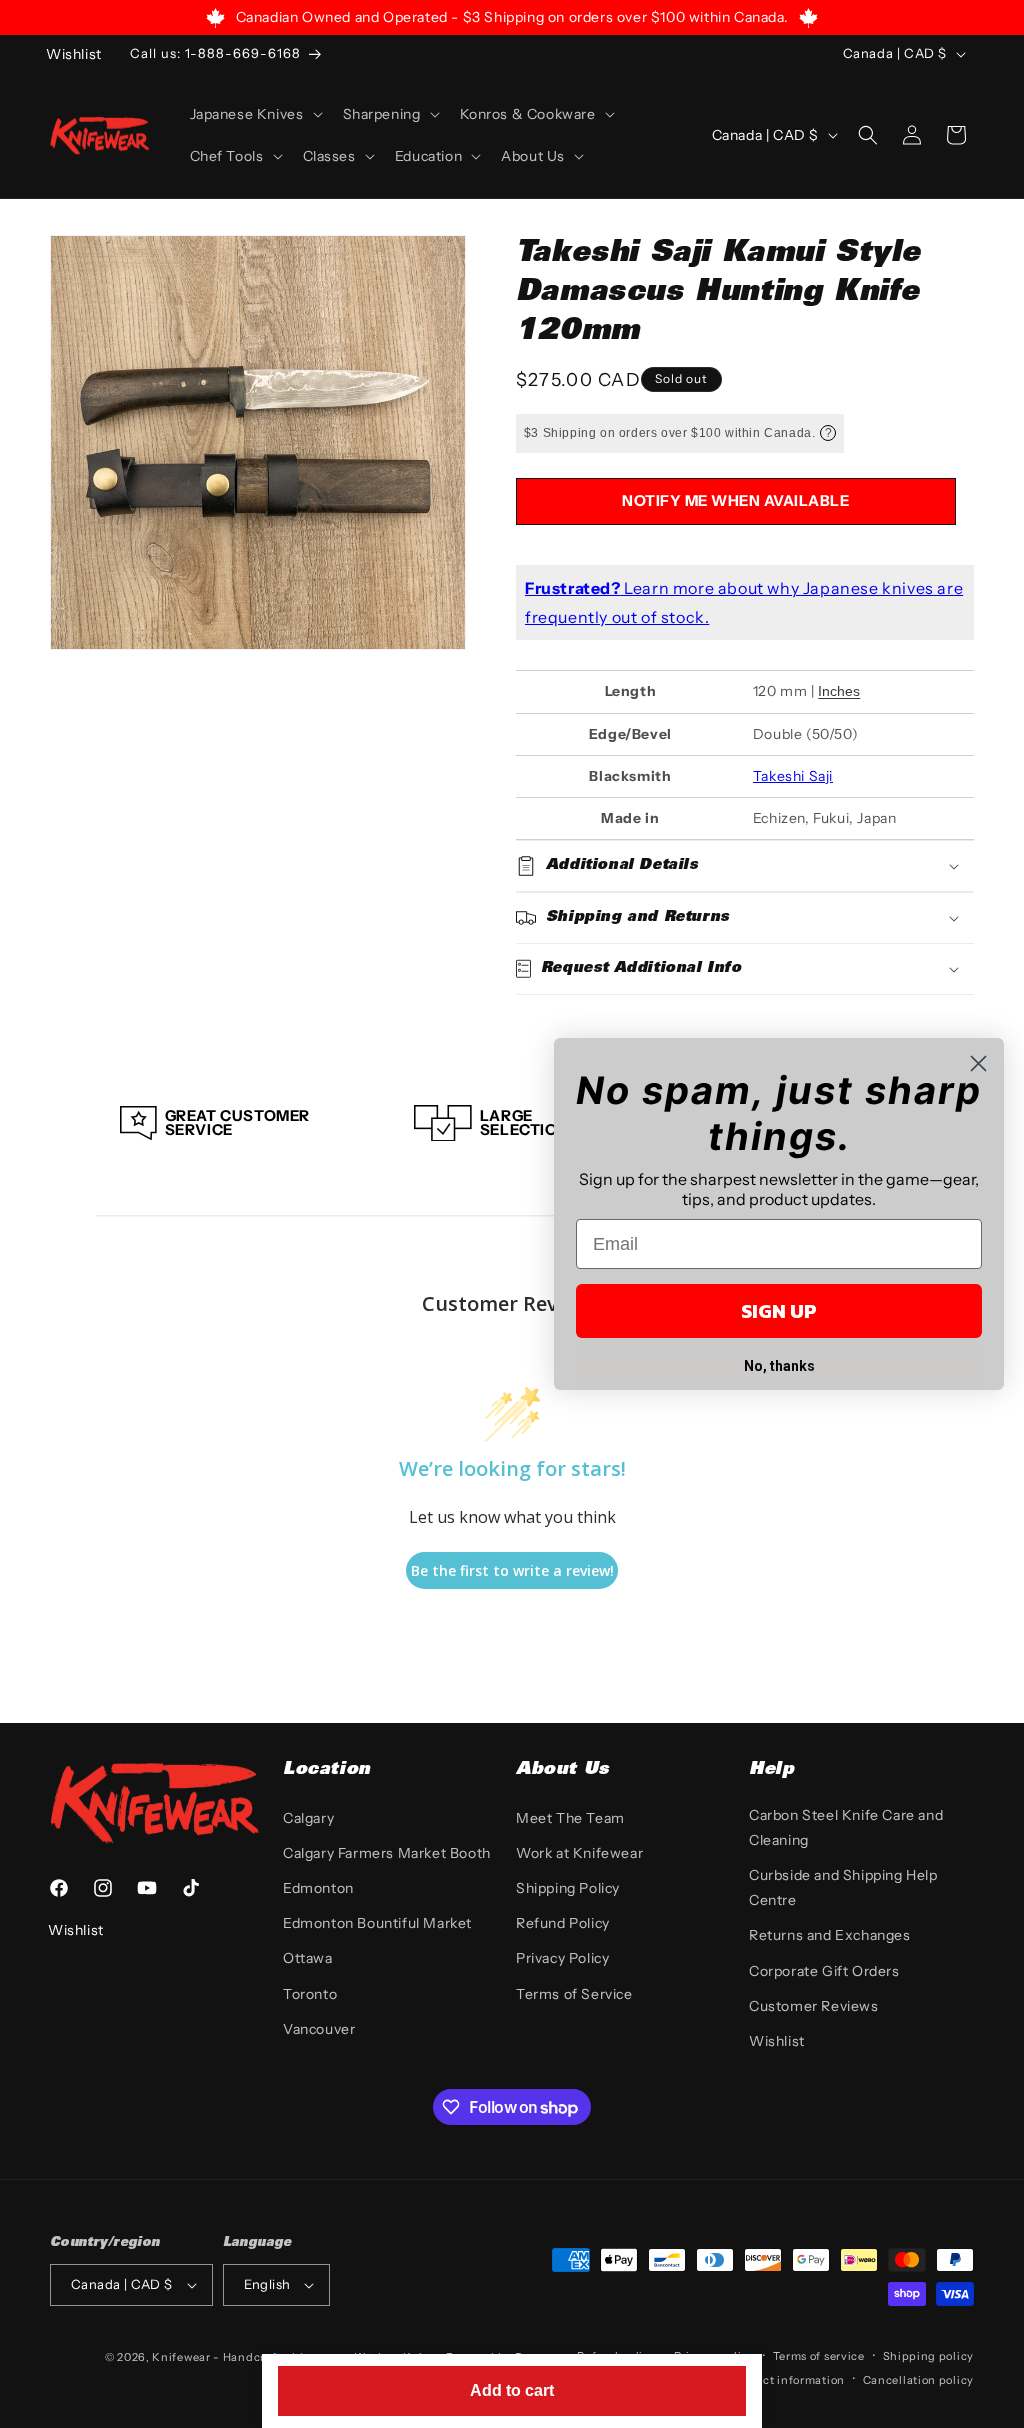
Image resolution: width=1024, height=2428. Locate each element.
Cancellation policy (918, 2380)
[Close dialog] (978, 1063)
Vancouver (319, 2029)
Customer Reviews (814, 2006)
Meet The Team (570, 1818)
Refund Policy (563, 1923)
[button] (254, 114)
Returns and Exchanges (830, 1935)
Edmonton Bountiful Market (377, 1923)
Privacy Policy (562, 1958)
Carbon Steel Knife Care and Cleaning (846, 1827)
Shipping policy (929, 2356)
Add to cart (512, 2390)
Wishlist (777, 2041)
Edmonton (318, 1888)
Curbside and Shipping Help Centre (843, 1887)
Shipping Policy (568, 1888)
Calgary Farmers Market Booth (387, 1853)
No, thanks (779, 1366)
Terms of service (819, 2356)
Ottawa (308, 1958)
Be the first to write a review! (512, 1570)
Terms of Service (574, 1994)
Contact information (787, 2380)
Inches (839, 691)
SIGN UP (779, 1311)
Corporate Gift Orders (824, 1971)
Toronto (310, 1994)
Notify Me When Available (735, 500)
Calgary (308, 1818)
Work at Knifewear (579, 1853)
